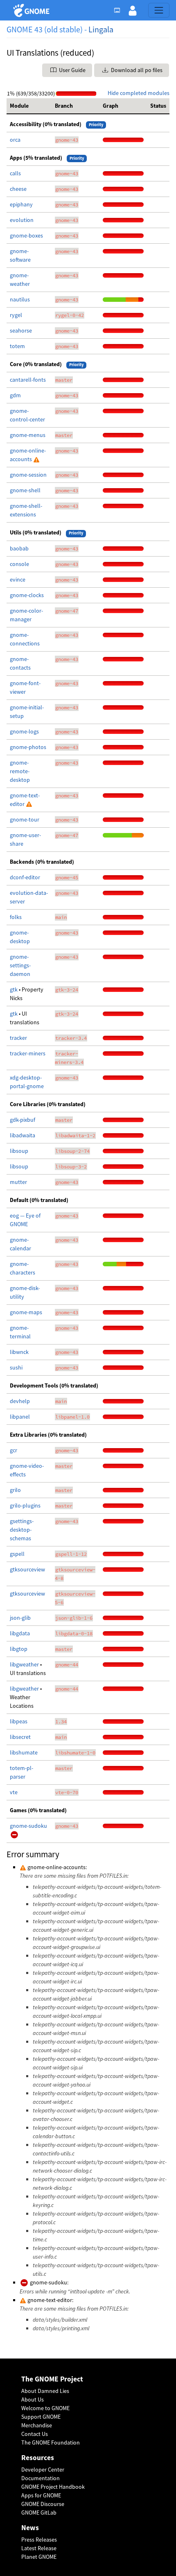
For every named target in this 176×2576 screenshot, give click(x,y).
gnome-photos (28, 747)
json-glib (20, 1618)
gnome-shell (25, 490)
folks (16, 917)
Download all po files (136, 70)
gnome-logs (24, 731)
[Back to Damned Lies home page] (33, 10)
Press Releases (39, 2540)
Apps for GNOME (41, 2495)
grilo (15, 1490)
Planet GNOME (39, 2557)
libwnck (19, 1352)
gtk (14, 989)
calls (15, 173)
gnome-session (28, 475)
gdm (15, 395)
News (30, 2528)
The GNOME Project (52, 2379)
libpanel (20, 1417)
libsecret (20, 1737)
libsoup (19, 1151)
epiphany (21, 204)
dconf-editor (25, 877)
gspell (17, 1554)
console (19, 564)
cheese (18, 189)
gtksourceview (27, 1569)
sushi (16, 1367)
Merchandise (37, 2425)
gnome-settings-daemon (20, 965)
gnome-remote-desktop (20, 771)
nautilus (20, 299)
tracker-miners (28, 1053)
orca (15, 140)
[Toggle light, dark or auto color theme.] (120, 10)
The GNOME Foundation (51, 2442)
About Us (33, 2399)
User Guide (72, 70)
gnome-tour (25, 819)
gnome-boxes (26, 235)
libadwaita (23, 1135)
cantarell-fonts (28, 380)
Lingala (101, 29)
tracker (18, 1038)
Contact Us (35, 2434)
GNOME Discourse (43, 2504)
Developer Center (43, 2470)
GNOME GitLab (39, 2513)
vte (14, 1792)
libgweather (25, 1664)
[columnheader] (29, 106)
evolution (22, 220)
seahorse (21, 330)
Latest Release (39, 2548)
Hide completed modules (139, 93)
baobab (19, 548)
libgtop (19, 1649)
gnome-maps (26, 1312)
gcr (14, 1450)
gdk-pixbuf (23, 1120)
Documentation (41, 2478)
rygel (16, 315)
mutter (18, 1182)
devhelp (20, 1401)
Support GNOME (41, 2417)
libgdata (20, 1633)
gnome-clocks (27, 595)
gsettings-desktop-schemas (22, 1530)
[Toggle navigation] (159, 10)
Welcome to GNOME (45, 2408)
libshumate (24, 1752)
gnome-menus (28, 435)
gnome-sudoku (28, 1826)
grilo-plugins (25, 1505)
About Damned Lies (45, 2391)
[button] (133, 10)
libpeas (19, 1721)
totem (17, 346)
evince (18, 579)
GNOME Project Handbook (53, 2487)
